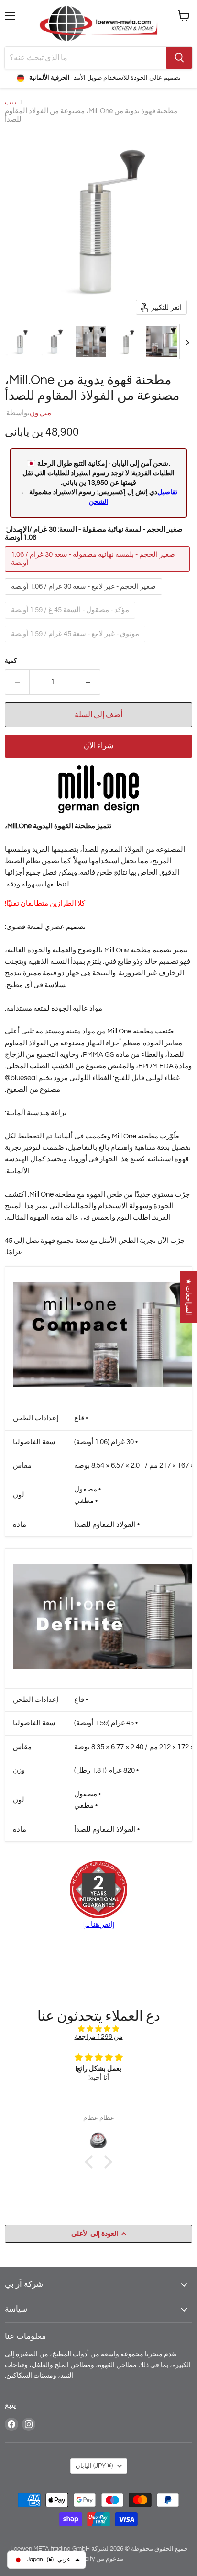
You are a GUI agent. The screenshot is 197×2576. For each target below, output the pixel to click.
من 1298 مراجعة (99, 2037)
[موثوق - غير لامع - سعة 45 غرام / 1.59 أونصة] (76, 645)
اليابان (94, 2466)
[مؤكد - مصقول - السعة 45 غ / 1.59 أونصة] (71, 621)
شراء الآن (98, 746)
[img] (98, 2029)
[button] (20, 342)
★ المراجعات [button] (189, 1297)
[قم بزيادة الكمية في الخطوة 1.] (88, 682)
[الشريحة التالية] (187, 342)
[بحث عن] (179, 58)
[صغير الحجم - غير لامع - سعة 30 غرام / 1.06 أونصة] (85, 598)
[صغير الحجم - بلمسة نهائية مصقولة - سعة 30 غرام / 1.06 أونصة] (98, 574)
